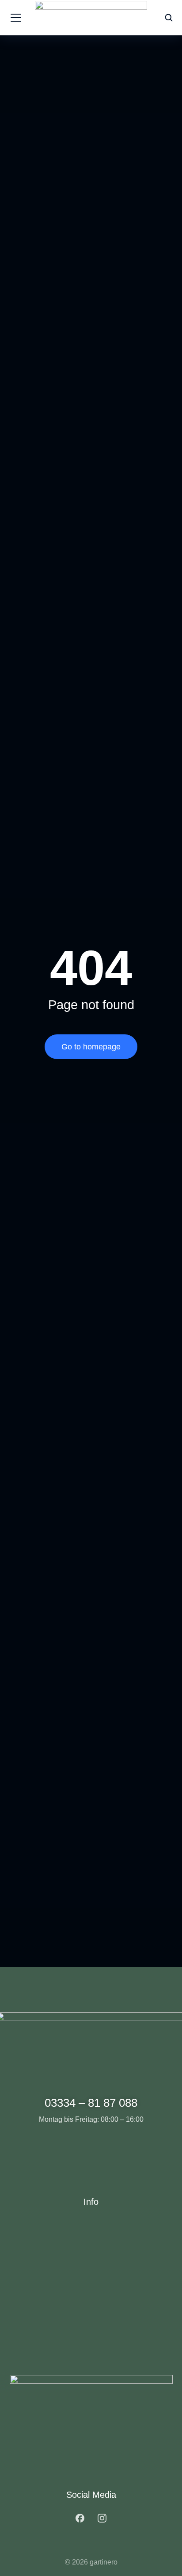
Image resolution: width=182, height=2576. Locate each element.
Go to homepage (91, 1047)
